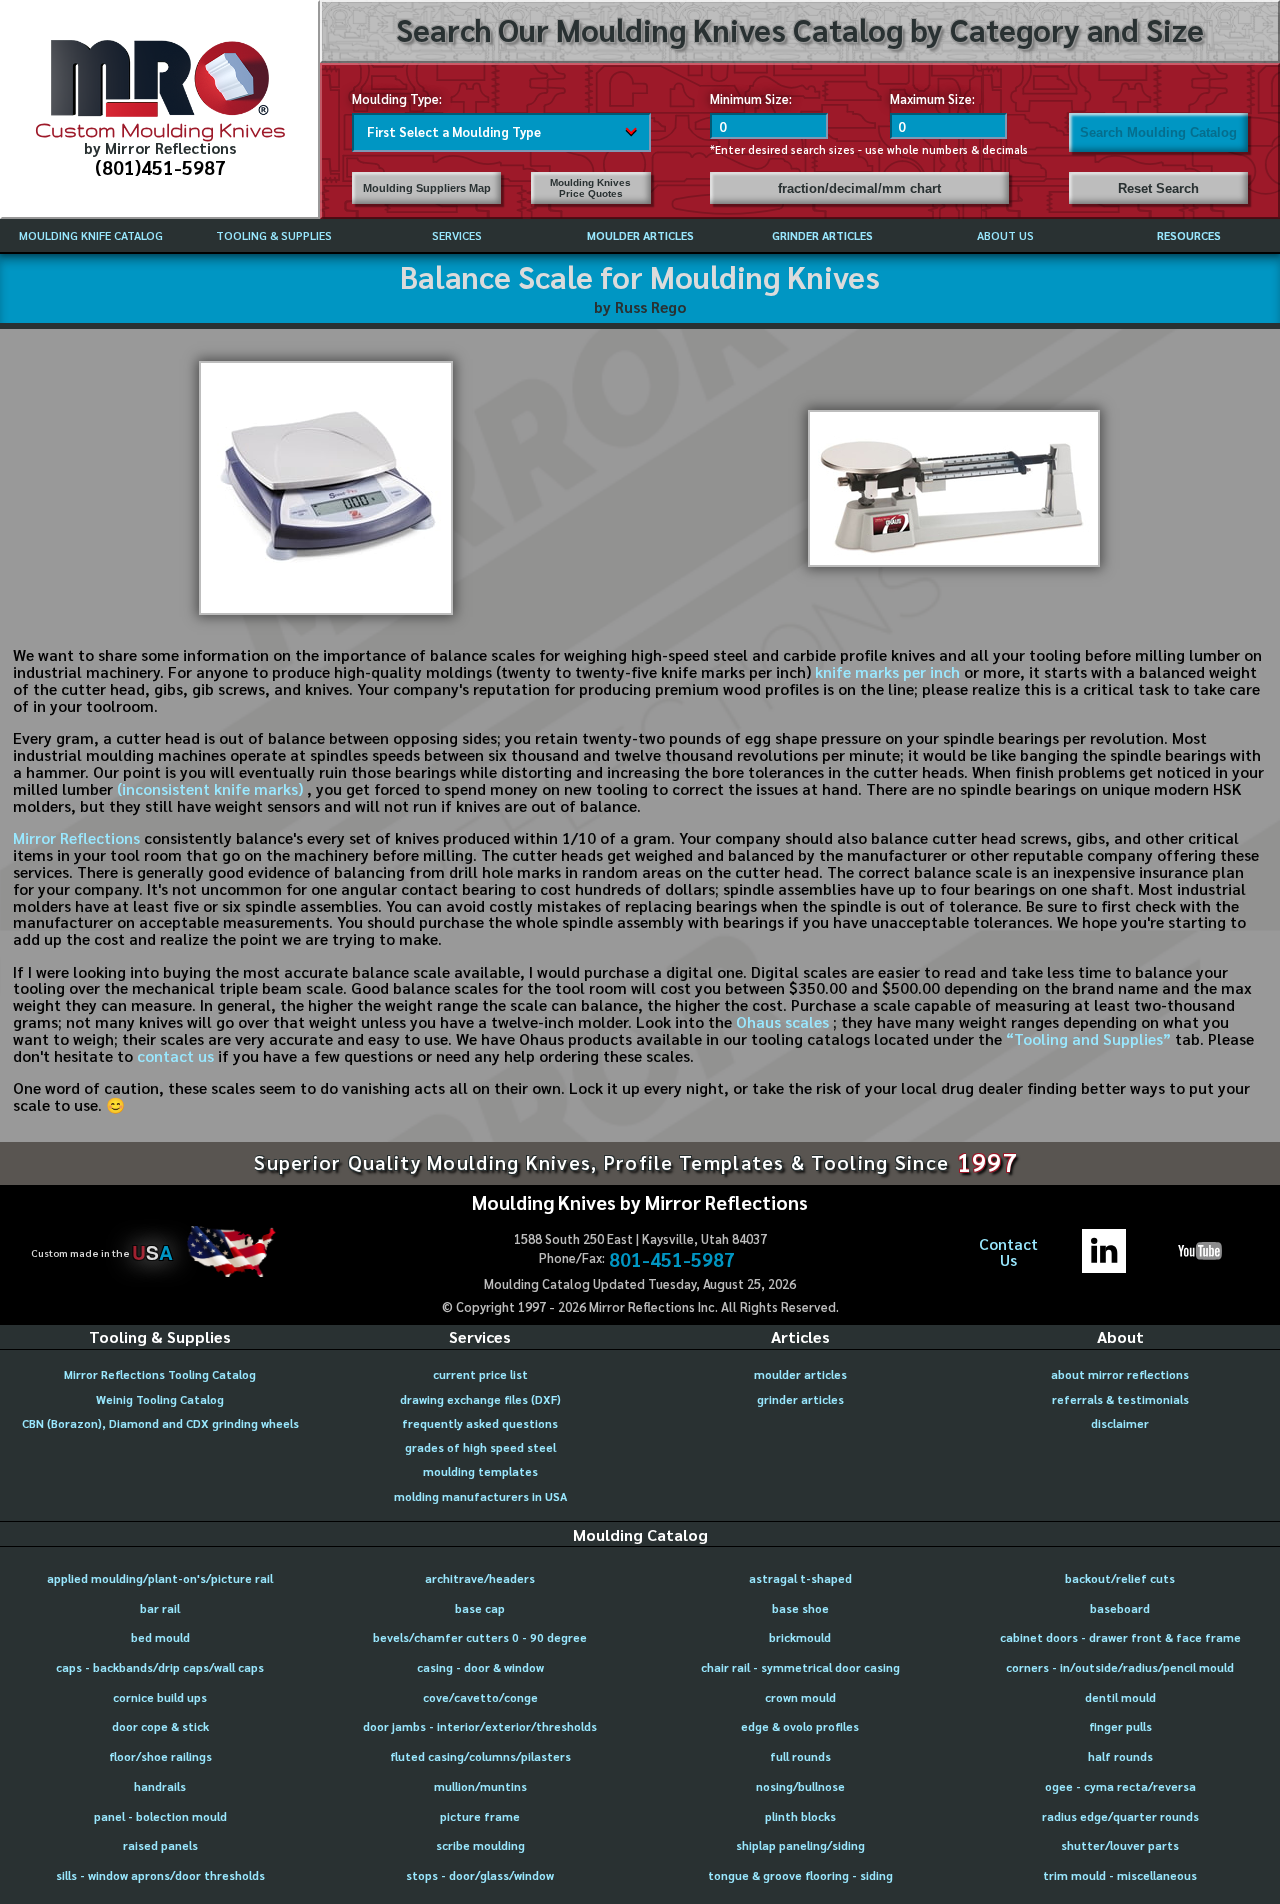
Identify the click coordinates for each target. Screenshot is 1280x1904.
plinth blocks (800, 1816)
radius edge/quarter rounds (1120, 1816)
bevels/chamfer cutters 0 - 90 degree (480, 1637)
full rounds (800, 1756)
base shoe (800, 1608)
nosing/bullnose (800, 1786)
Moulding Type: (397, 98)
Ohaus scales (784, 1022)
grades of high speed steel (480, 1447)
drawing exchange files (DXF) (480, 1399)
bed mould (160, 1637)
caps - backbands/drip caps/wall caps (160, 1667)
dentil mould (1120, 1697)
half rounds (1120, 1756)
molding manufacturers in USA (480, 1496)
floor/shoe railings (160, 1756)
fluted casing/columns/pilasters (480, 1756)
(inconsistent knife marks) (212, 789)
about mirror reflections (1120, 1374)
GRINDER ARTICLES (822, 235)
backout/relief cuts (1120, 1578)
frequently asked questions (480, 1423)
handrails (160, 1786)
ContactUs (1008, 1253)
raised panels (160, 1845)
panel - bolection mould (160, 1816)
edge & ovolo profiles (800, 1726)
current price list (480, 1374)
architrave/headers (480, 1578)
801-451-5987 (672, 1258)
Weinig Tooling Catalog (160, 1399)
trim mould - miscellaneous (1120, 1875)
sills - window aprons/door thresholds (160, 1875)
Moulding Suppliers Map (427, 188)
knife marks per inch (887, 672)
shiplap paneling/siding (800, 1845)
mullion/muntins (480, 1786)
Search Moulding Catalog (1158, 132)
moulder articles (800, 1374)
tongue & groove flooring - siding (800, 1875)
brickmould (800, 1637)
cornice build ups (160, 1697)
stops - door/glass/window (480, 1875)
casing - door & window (480, 1667)
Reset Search (1158, 188)
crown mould (800, 1697)
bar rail (160, 1608)
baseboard (1120, 1608)
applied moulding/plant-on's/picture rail (160, 1578)
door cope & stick (160, 1726)
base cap (480, 1608)
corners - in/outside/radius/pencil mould (1120, 1667)
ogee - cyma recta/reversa (1120, 1786)
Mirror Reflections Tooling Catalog (160, 1374)
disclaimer (1120, 1423)
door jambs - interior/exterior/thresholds (480, 1726)
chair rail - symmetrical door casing (800, 1667)
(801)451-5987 (160, 166)
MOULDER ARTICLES (640, 235)
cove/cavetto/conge (480, 1697)
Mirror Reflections (76, 838)
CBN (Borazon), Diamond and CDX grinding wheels (160, 1423)
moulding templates (480, 1471)
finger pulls (1120, 1726)
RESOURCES (1189, 235)
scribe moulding (480, 1845)
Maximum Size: (932, 98)
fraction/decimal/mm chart (859, 188)
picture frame (480, 1816)
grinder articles (800, 1399)
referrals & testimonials (1120, 1399)
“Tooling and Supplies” (1090, 1039)
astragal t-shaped (800, 1578)
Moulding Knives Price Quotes (590, 188)
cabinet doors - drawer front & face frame (1120, 1637)
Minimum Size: (751, 98)
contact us (175, 1056)
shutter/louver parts (1120, 1845)
